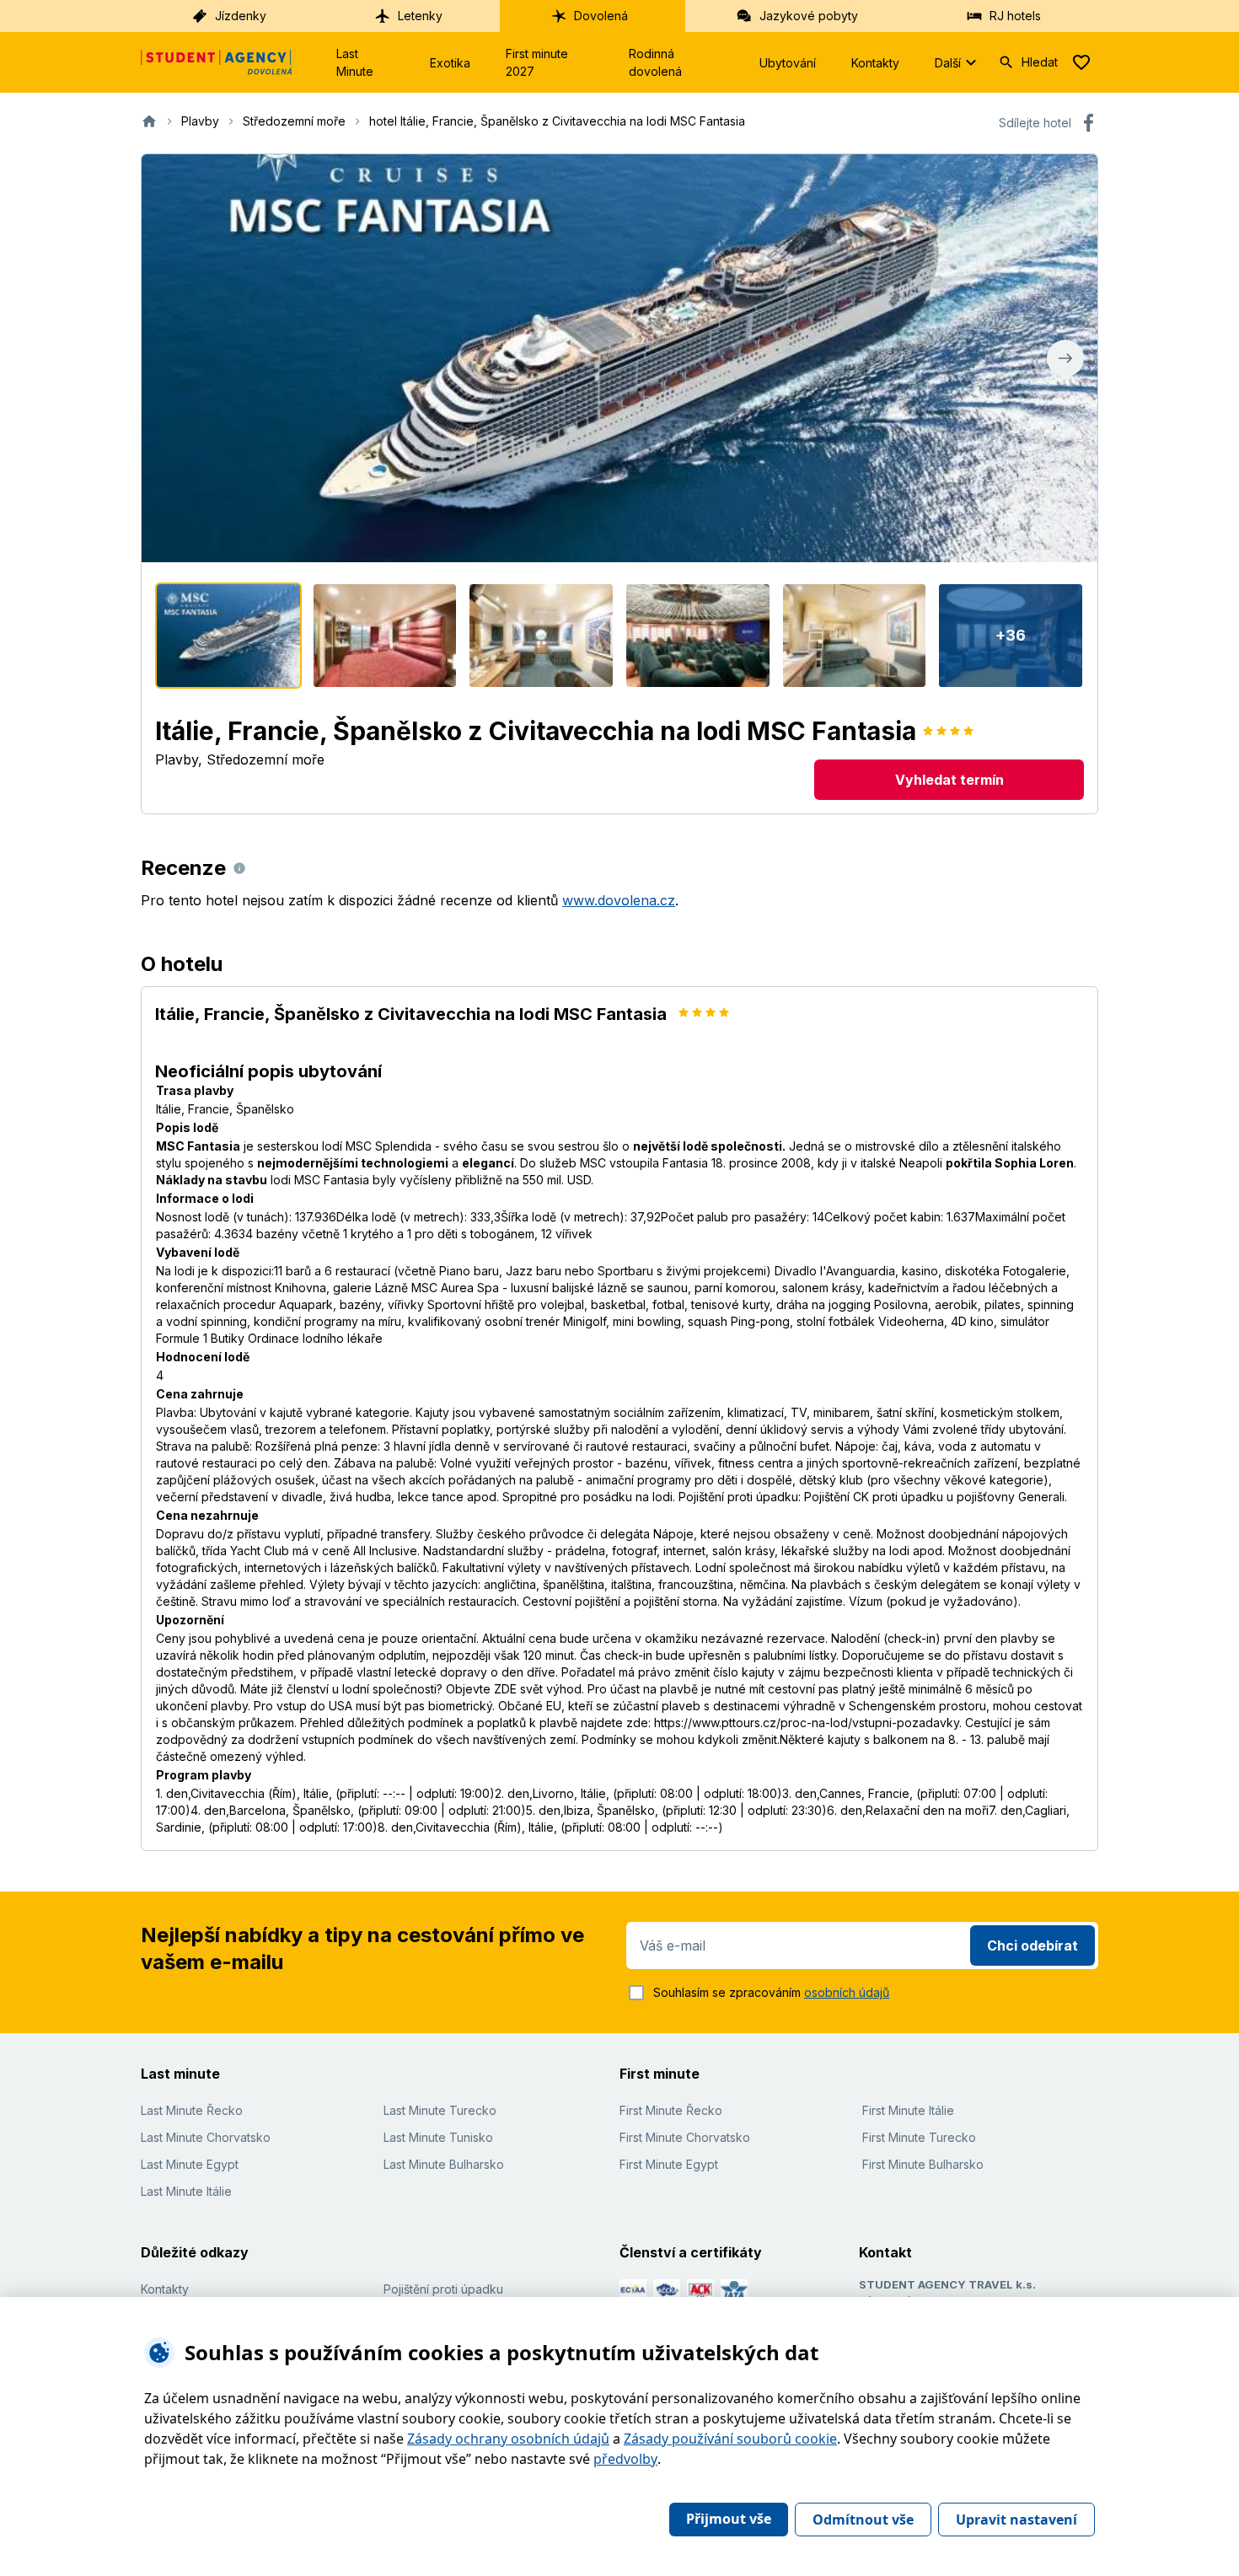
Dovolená (601, 16)
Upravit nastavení (1016, 2520)
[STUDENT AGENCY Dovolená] (217, 62)
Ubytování (788, 63)
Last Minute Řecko (192, 2110)
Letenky (420, 16)
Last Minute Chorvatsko (206, 2137)
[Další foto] (1065, 358)
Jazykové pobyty (809, 16)
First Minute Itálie (908, 2110)
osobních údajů (847, 1992)
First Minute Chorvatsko (685, 2137)
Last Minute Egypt (190, 2164)
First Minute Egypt (669, 2164)
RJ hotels (1015, 16)
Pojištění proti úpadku (443, 2289)
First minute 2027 (537, 62)
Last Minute (355, 62)
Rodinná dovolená (655, 62)
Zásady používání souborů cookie (730, 2439)
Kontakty (875, 63)
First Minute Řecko (671, 2110)
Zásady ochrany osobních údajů (508, 2439)
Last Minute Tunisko (438, 2137)
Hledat (1040, 62)
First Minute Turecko (919, 2137)
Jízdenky (241, 16)
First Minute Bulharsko (923, 2164)
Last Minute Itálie (186, 2191)
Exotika (450, 63)
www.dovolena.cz (619, 900)
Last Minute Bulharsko (444, 2164)
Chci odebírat (1032, 1945)
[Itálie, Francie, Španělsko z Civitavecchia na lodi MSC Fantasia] (228, 636)
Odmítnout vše (863, 2520)
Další (948, 63)
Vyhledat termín (949, 780)
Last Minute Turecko (440, 2110)
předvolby (625, 2459)
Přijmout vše (729, 2519)
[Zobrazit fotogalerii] (619, 358)
